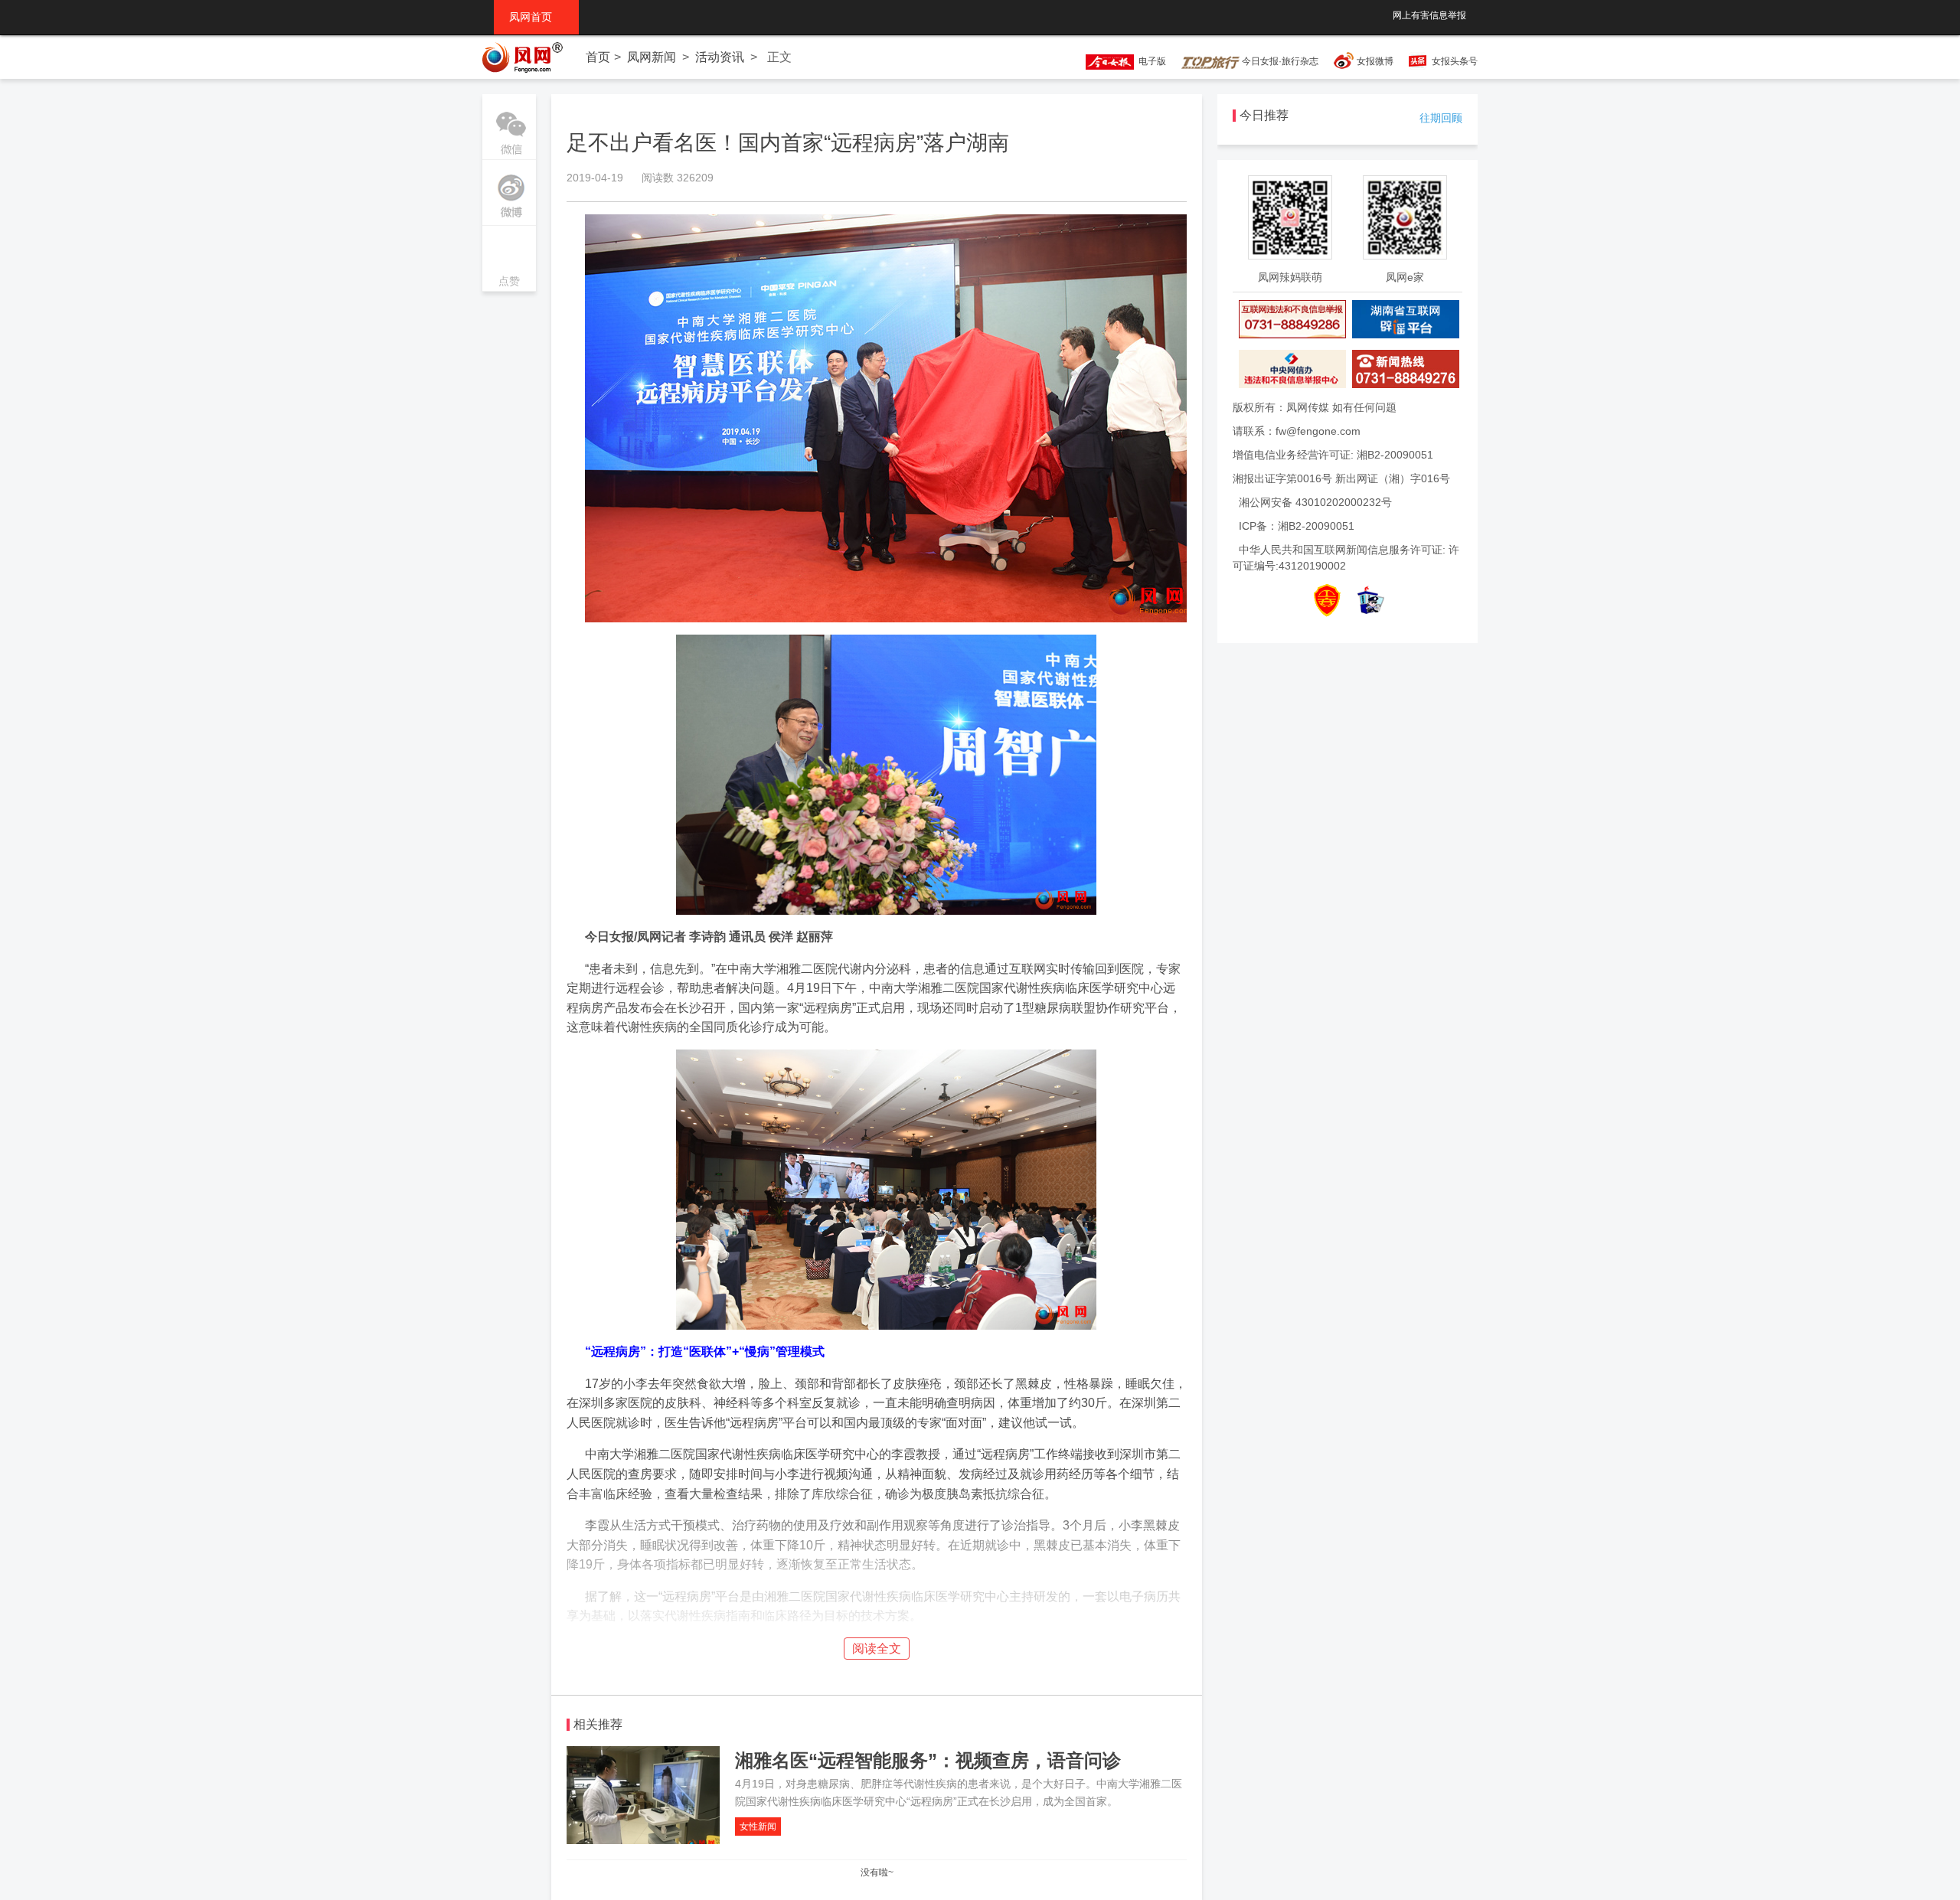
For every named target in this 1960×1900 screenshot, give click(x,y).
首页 (598, 57)
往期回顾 (1441, 118)
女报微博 (1375, 61)
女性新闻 (758, 1827)
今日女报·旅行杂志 (1279, 61)
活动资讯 (720, 57)
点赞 (509, 260)
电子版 (1150, 61)
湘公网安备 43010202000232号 (1315, 502)
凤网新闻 (652, 57)
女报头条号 (1455, 61)
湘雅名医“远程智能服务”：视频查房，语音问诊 (928, 1760)
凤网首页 (536, 17)
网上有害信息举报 (1429, 15)
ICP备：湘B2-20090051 (1297, 526)
